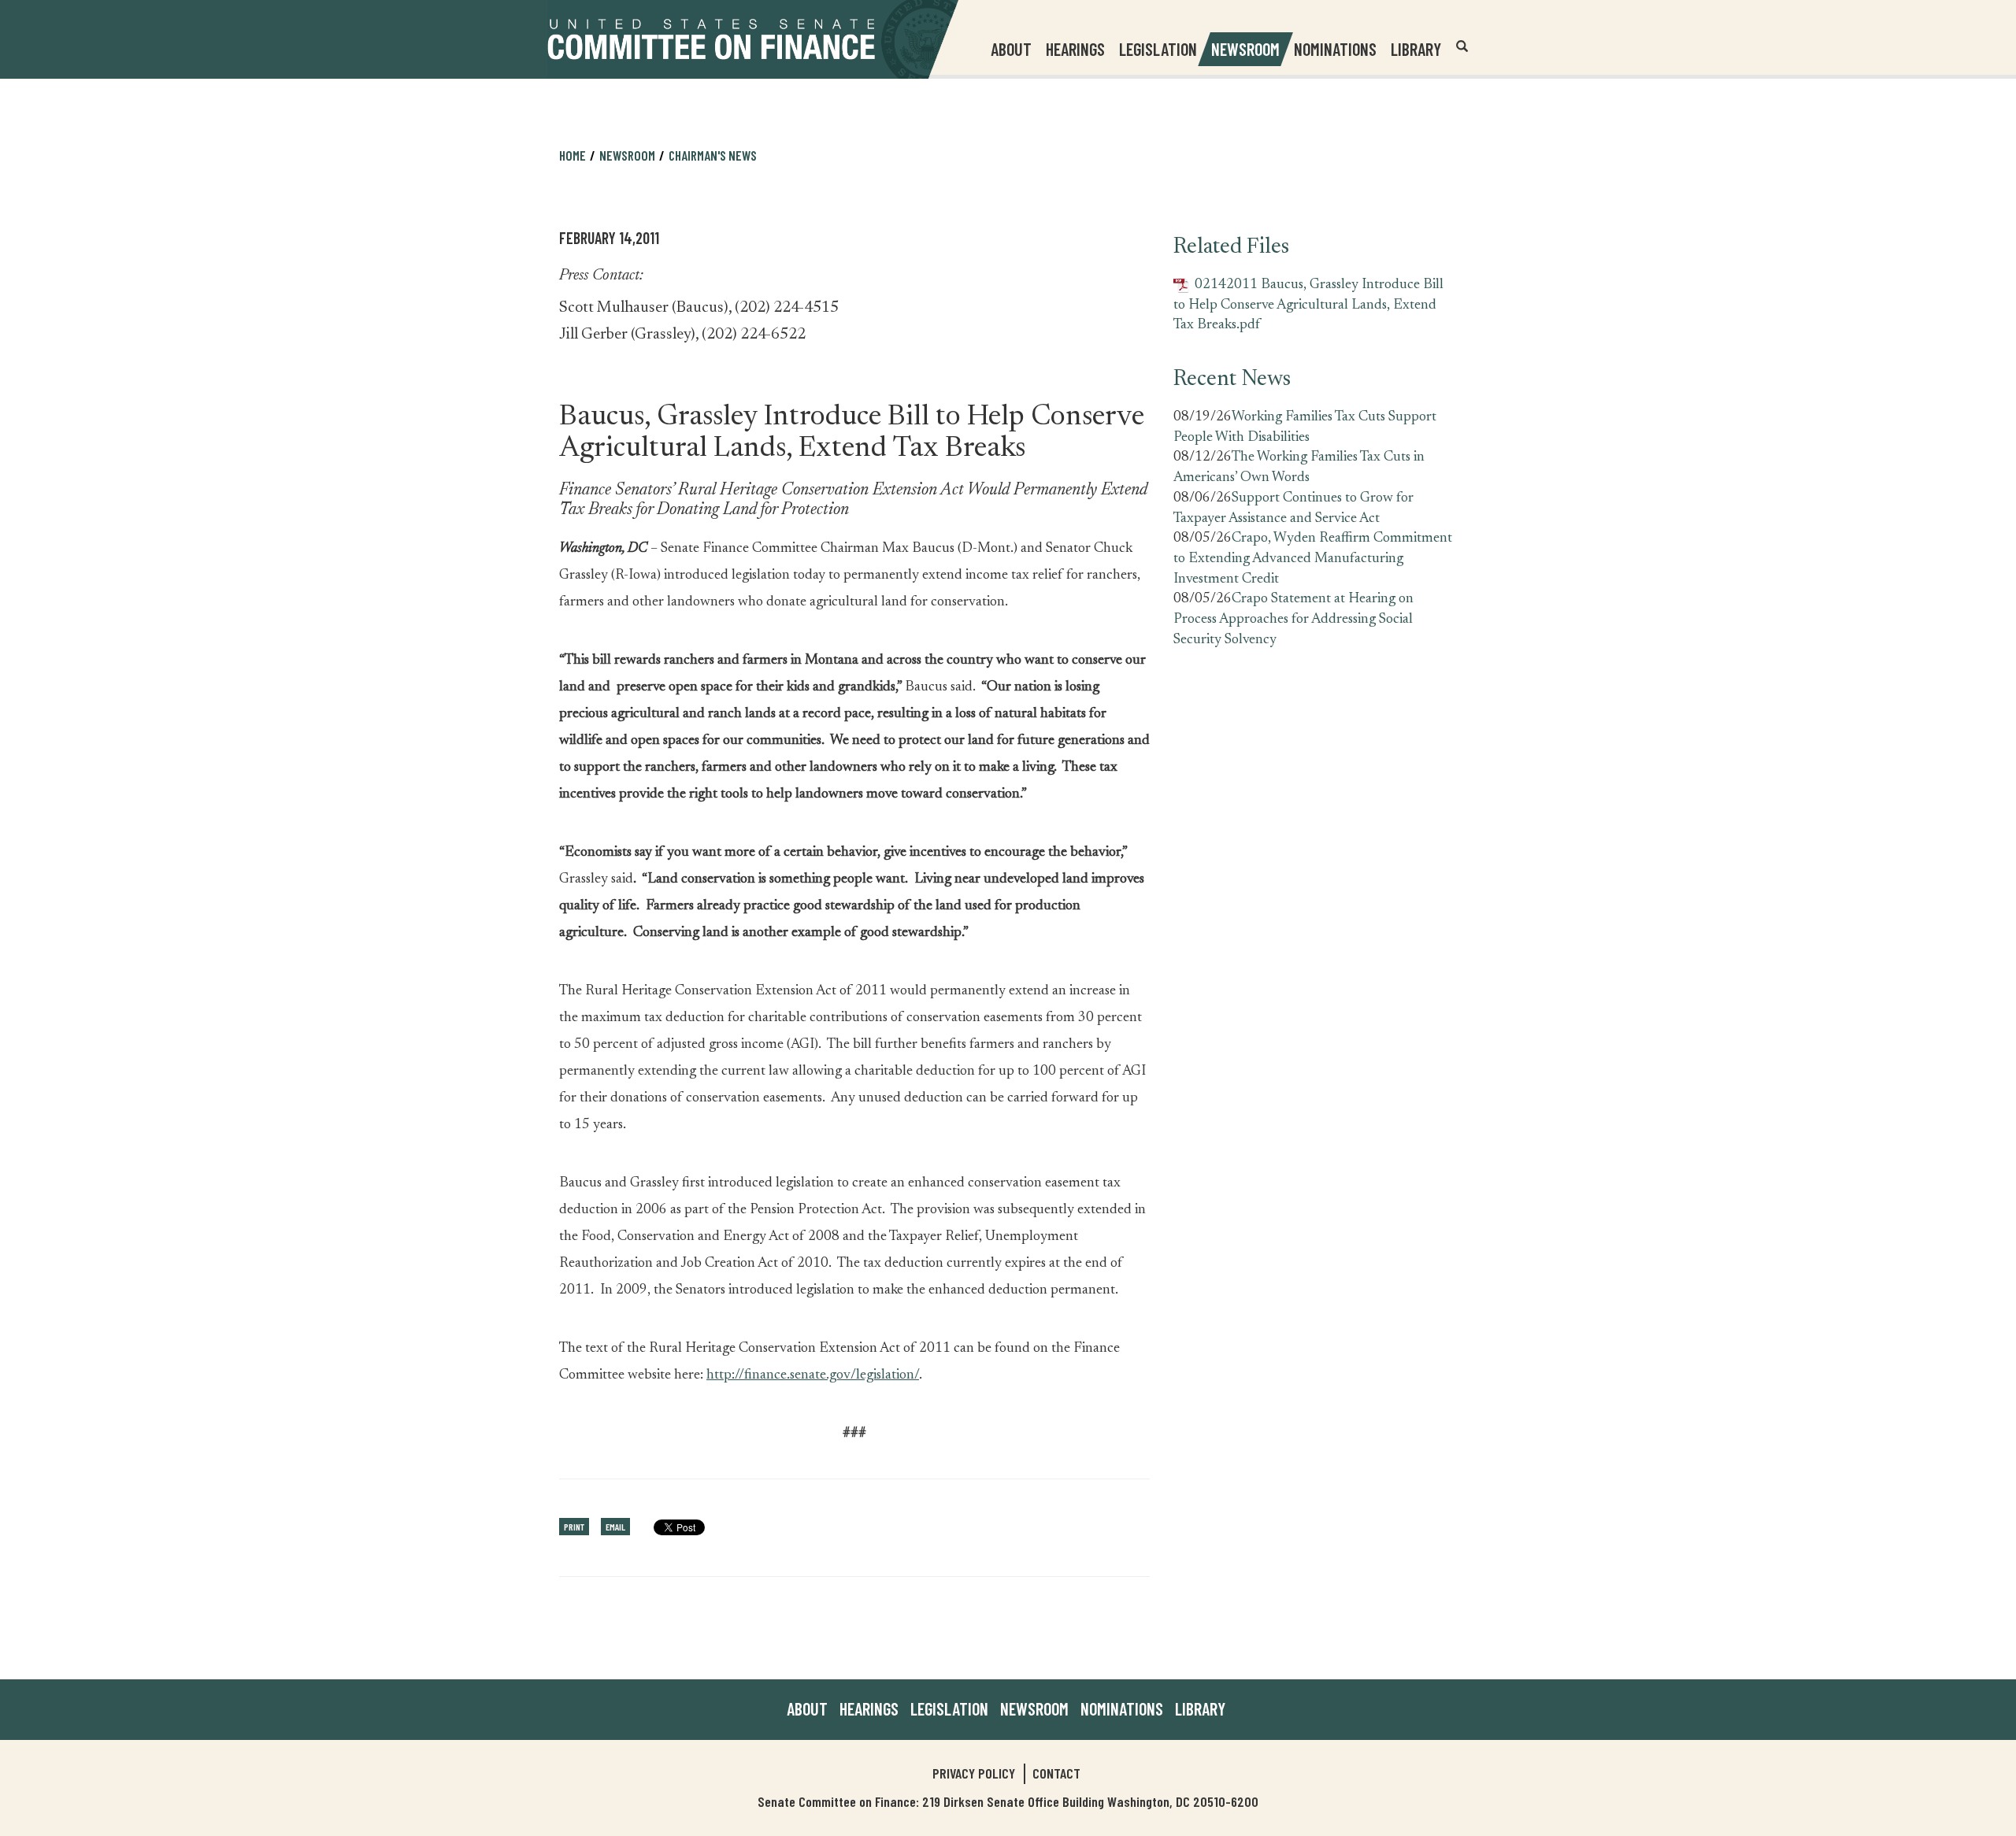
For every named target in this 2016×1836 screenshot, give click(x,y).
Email (615, 1527)
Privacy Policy (974, 1773)
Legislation (1158, 49)
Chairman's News (713, 155)
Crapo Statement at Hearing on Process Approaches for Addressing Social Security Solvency (1293, 619)
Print (574, 1527)
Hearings (1075, 49)
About (807, 1708)
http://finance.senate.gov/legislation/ (813, 1375)
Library (1416, 49)
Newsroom (1034, 1708)
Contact (1056, 1773)
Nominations (1335, 49)
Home (573, 155)
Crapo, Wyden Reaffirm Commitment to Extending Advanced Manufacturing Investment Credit (1313, 559)
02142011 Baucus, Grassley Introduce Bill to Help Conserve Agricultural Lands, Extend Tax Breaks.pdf (1308, 305)
